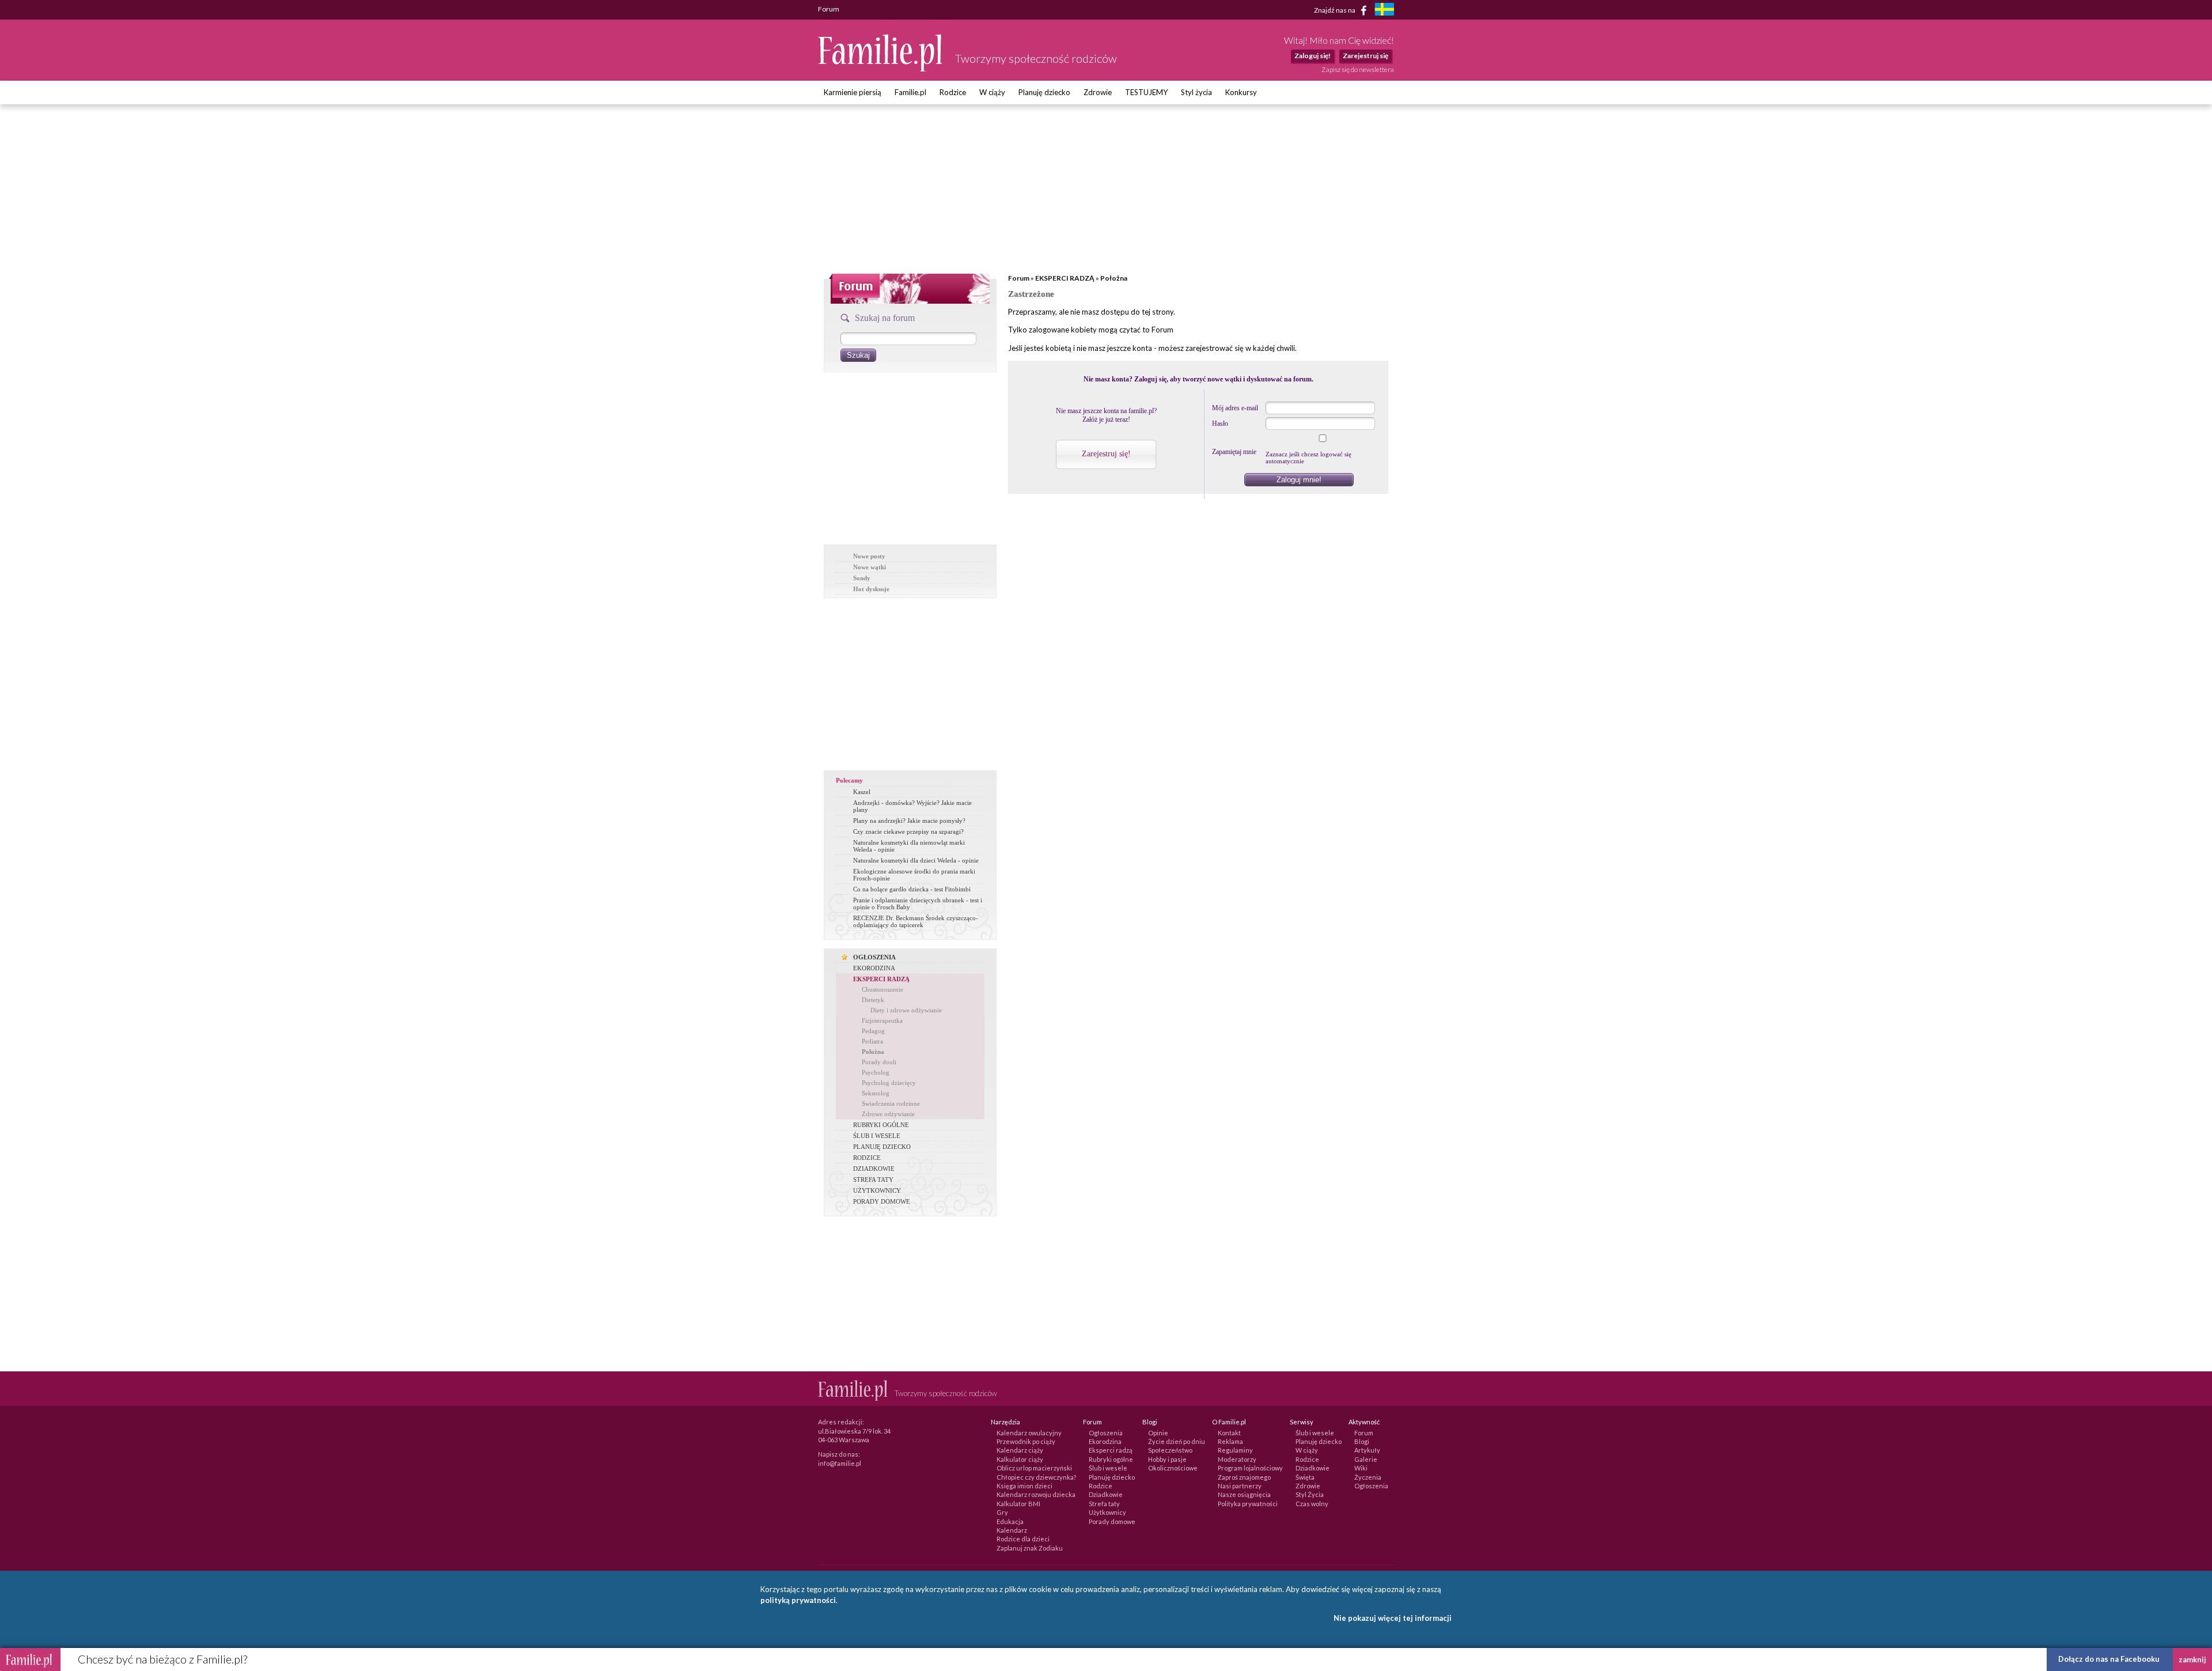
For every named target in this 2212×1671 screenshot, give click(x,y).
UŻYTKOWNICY (877, 1190)
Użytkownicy (1107, 1512)
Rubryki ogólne (1111, 1459)
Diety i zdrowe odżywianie (906, 1010)
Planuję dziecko (1044, 92)
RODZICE (867, 1158)
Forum (1019, 278)
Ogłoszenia (1106, 1433)
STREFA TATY (873, 1179)
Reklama (1230, 1441)
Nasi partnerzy (1240, 1486)
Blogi (1362, 1441)
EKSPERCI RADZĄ (881, 979)
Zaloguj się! (1313, 56)
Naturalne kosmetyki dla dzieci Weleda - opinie (916, 860)
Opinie (1158, 1433)
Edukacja (1010, 1521)
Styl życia (1196, 92)
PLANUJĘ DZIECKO (882, 1147)
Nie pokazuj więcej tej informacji (1393, 1618)
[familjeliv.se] (1384, 11)
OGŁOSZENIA (874, 957)
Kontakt (1229, 1433)
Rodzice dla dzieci (1023, 1539)
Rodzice (953, 92)
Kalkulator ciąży (1020, 1459)
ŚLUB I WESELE (877, 1136)
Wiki (1361, 1468)
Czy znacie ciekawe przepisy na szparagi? (908, 831)
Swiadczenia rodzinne (891, 1103)
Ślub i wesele (1108, 1468)
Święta (1305, 1477)
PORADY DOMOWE (882, 1201)
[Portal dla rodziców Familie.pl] (881, 69)
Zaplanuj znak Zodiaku (1030, 1548)
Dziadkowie (1106, 1494)
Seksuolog (876, 1093)
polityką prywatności (798, 1600)
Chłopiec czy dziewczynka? (1036, 1477)
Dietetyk (873, 1000)
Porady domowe (1112, 1521)
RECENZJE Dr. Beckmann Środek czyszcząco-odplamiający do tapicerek (916, 921)
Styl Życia (1310, 1494)
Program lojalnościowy (1250, 1468)
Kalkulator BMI (1018, 1504)
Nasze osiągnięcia (1244, 1494)
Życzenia (1368, 1477)
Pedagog (873, 1031)
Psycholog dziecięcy (889, 1083)
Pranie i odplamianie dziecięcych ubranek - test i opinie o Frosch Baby (918, 903)
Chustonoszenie (882, 989)
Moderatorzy (1237, 1459)
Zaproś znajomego (1244, 1477)
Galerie (1366, 1459)
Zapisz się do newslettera (1358, 69)
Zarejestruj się (1366, 56)
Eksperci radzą (1111, 1450)
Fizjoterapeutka (882, 1020)
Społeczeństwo (1170, 1450)
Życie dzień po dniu (1177, 1441)
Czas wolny (1312, 1504)
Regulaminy (1235, 1450)
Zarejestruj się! (1106, 454)
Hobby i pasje (1167, 1459)
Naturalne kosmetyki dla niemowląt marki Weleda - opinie (909, 846)
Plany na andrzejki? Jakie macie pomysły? (909, 821)
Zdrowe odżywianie (888, 1114)
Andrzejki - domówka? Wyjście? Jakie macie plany (912, 806)
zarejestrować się (1215, 348)
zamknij (2192, 1659)
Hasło (1220, 424)
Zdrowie (1098, 92)
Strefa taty (1104, 1504)
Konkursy (1241, 92)
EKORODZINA (874, 968)
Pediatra (872, 1041)
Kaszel (862, 792)
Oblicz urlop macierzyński (1034, 1468)
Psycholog (876, 1072)
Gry (1002, 1512)
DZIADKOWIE (874, 1169)
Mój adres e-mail (1235, 408)
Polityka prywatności (1248, 1504)
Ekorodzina (1105, 1441)
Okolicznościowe (1173, 1468)
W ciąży (992, 92)
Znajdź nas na (1335, 10)
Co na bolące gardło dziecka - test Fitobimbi (912, 889)
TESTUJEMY (1146, 92)
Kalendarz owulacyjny (1029, 1433)
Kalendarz (1012, 1530)
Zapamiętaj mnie (1234, 452)
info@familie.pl (840, 1463)
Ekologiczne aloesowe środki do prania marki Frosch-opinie (914, 875)
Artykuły (1367, 1450)
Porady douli (879, 1062)
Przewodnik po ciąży (1026, 1441)
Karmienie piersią (853, 92)
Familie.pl (910, 92)
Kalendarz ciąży (1020, 1450)
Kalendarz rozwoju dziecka (1036, 1494)
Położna (873, 1052)
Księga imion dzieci (1024, 1486)
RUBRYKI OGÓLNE (881, 1125)
